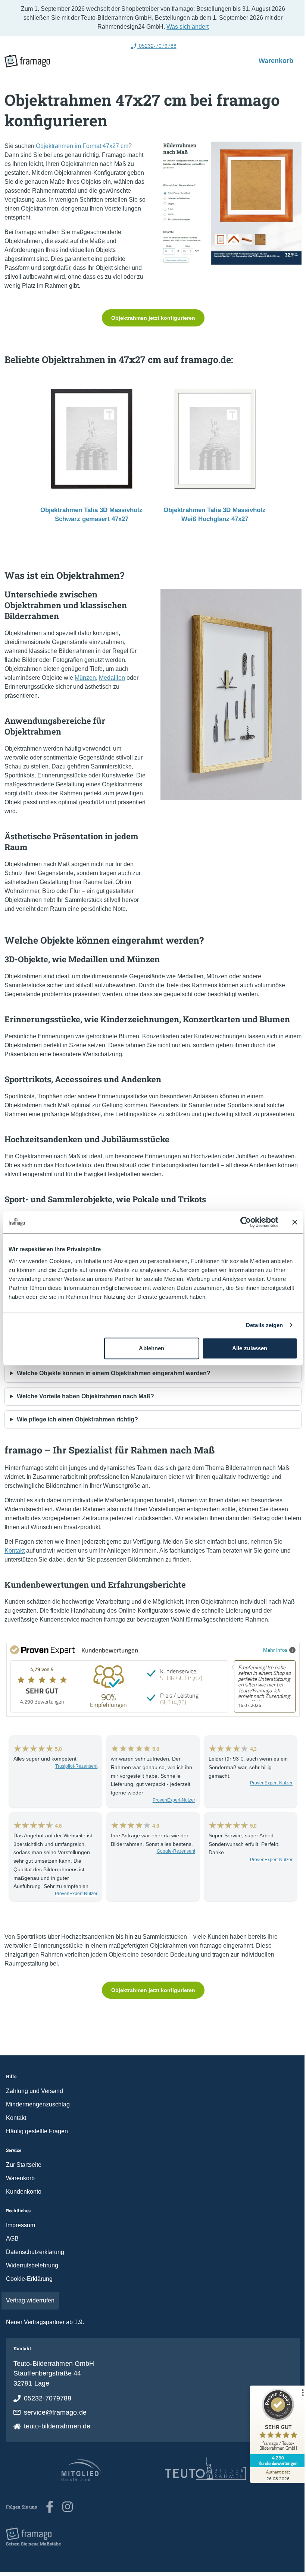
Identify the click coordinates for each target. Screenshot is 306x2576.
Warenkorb (274, 60)
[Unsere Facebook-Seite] (50, 2507)
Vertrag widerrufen (30, 2300)
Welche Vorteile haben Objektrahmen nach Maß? (85, 1396)
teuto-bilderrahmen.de (57, 2426)
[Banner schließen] (289, 1222)
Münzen (85, 678)
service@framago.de (55, 2412)
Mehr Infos (270, 1650)
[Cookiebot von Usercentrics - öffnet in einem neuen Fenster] (240, 1222)
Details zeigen (259, 1325)
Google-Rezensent (172, 1851)
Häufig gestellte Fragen (37, 2131)
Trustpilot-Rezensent (74, 1766)
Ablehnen (149, 1348)
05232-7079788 (48, 2398)
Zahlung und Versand (35, 2091)
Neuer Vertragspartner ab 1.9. (45, 2322)
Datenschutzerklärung (35, 2252)
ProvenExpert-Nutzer (170, 1800)
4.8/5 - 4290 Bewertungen (154, 46)
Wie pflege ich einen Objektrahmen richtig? (77, 1419)
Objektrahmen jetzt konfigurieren (150, 318)
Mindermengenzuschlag (38, 2104)
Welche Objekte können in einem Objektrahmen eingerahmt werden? (114, 1373)
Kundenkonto (24, 2192)
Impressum (21, 2225)
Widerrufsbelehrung (32, 2265)
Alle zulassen (245, 1348)
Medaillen (112, 678)
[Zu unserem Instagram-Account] (68, 2507)
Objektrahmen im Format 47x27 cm (82, 146)
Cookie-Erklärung (29, 2279)
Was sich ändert (185, 27)
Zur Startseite (24, 2165)
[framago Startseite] (27, 61)
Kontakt (15, 1551)
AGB (12, 2239)
